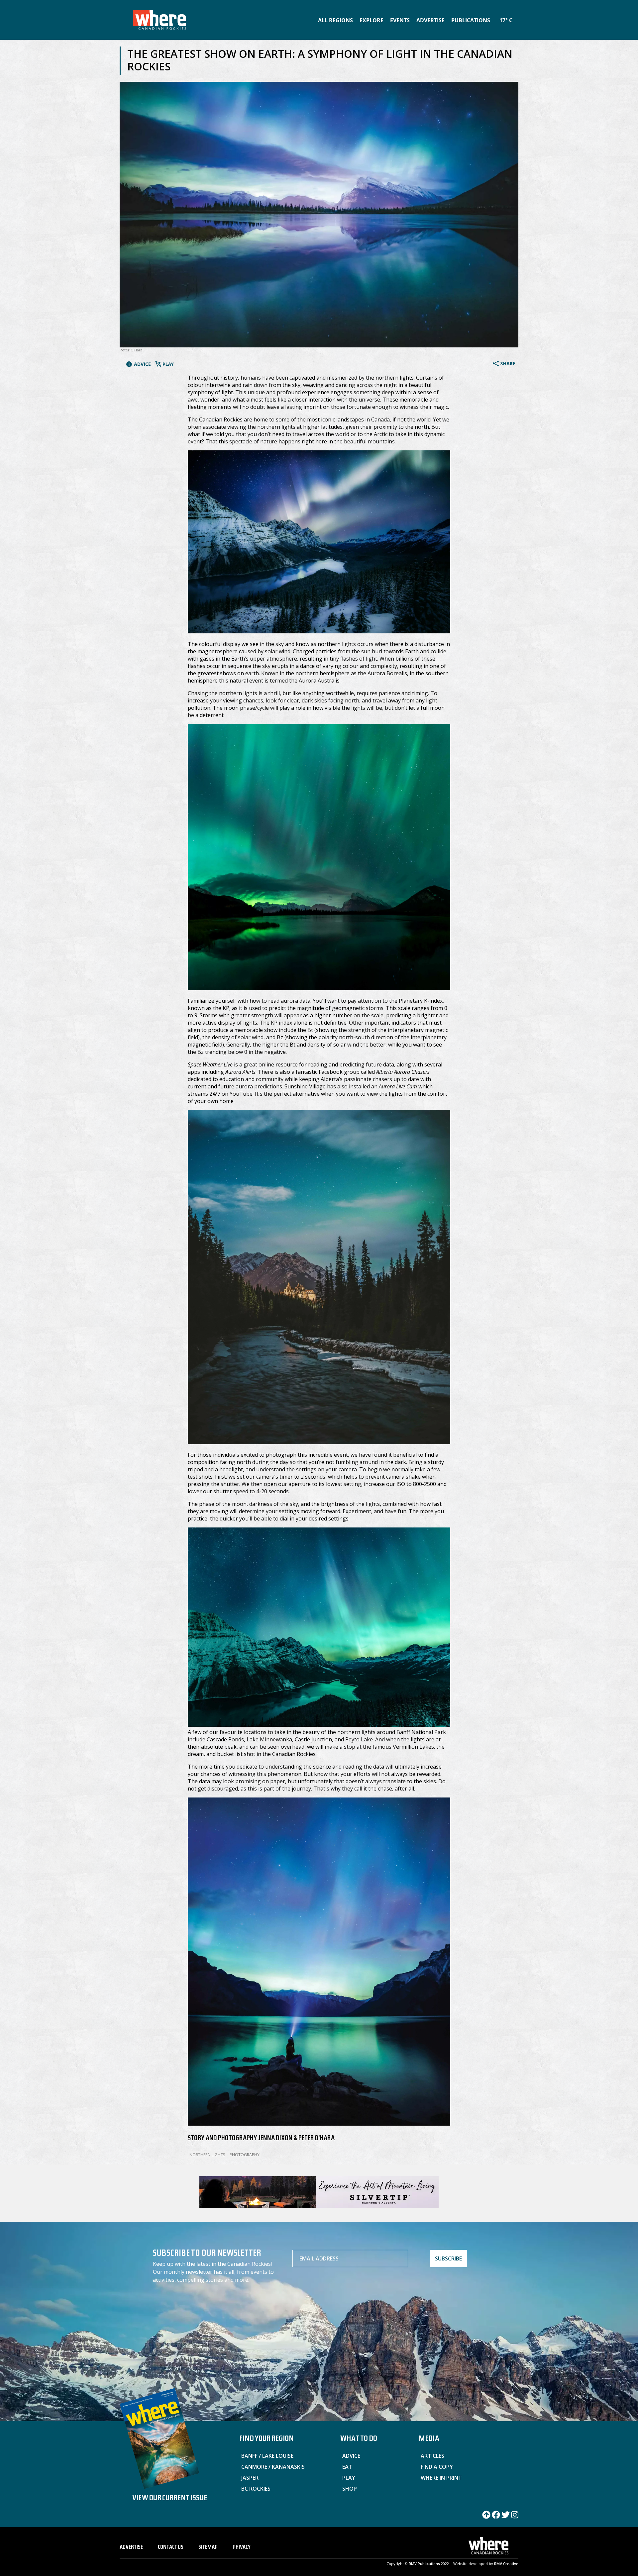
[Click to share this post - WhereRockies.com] (504, 364)
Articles (432, 2456)
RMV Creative (506, 2564)
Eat (347, 2467)
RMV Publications (424, 2564)
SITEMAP (208, 2548)
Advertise (430, 20)
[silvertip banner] (319, 2205)
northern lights (207, 2155)
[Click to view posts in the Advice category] (138, 365)
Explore (372, 20)
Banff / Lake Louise (267, 2456)
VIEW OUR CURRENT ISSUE (170, 2499)
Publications (471, 20)
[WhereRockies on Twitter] (506, 2517)
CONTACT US (171, 2548)
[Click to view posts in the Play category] (164, 365)
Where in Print (441, 2478)
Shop (350, 2489)
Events (400, 20)
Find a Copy (437, 2467)
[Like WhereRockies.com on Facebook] (496, 2517)
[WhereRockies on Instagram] (515, 2517)
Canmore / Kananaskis (273, 2467)
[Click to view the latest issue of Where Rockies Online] (169, 2439)
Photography (245, 2155)
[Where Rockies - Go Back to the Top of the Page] (486, 2517)
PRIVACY (242, 2548)
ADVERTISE (131, 2548)
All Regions (335, 20)
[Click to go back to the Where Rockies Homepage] (159, 20)
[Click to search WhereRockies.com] (517, 19)
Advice (351, 2456)
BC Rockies (256, 2489)
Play (349, 2478)
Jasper (250, 2478)
